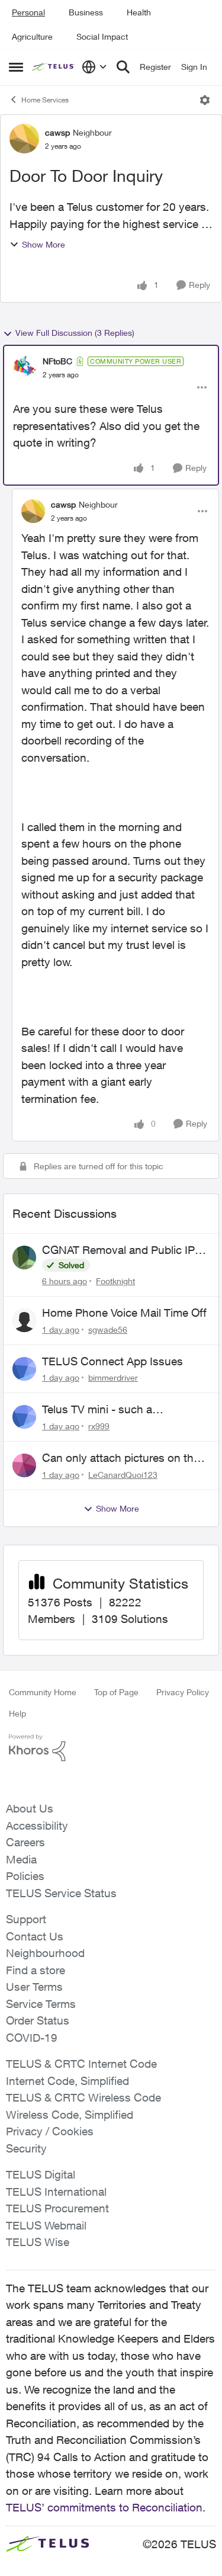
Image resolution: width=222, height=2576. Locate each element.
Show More (44, 244)
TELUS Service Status (61, 1893)
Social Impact (102, 36)
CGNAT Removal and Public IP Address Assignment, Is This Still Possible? (124, 1250)
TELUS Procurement (57, 2208)
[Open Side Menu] (16, 67)
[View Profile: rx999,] (24, 1417)
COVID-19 (32, 2038)
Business (86, 12)
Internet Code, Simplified (67, 2081)
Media (21, 1859)
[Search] (123, 67)
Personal (28, 12)
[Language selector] (94, 67)
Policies (25, 1876)
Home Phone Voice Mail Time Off (124, 1313)
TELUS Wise (38, 2242)
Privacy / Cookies (50, 2131)
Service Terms (41, 2004)
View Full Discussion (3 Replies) (75, 333)
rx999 (99, 1426)
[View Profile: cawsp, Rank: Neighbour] (24, 139)
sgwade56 (108, 1329)
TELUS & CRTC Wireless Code (83, 2097)
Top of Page (116, 1692)
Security (26, 2148)
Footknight (115, 1281)
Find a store (36, 1970)
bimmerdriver (113, 1377)
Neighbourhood (45, 1953)
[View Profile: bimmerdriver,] (24, 1369)
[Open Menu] (205, 100)
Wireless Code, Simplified (70, 2115)
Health (139, 12)
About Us (30, 1808)
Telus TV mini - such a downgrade (97, 1410)
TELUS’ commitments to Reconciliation (104, 2507)
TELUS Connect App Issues (112, 1361)
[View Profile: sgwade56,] (24, 1320)
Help (17, 1713)
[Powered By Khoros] (111, 1748)
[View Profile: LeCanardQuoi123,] (24, 1465)
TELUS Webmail (46, 2225)
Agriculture (32, 36)
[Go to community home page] (54, 67)
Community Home (43, 1692)
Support (26, 1919)
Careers (25, 1842)
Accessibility (37, 1826)
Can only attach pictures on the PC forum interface (121, 1458)
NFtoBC (57, 361)
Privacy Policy (183, 1692)
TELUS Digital (41, 2174)
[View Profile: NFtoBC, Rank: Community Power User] (25, 368)
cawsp (57, 132)
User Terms (34, 1987)
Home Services (45, 100)
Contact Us (35, 1936)
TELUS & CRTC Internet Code (81, 2064)
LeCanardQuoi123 (123, 1475)
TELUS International (56, 2192)
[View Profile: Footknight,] (24, 1257)
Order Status (38, 2020)
